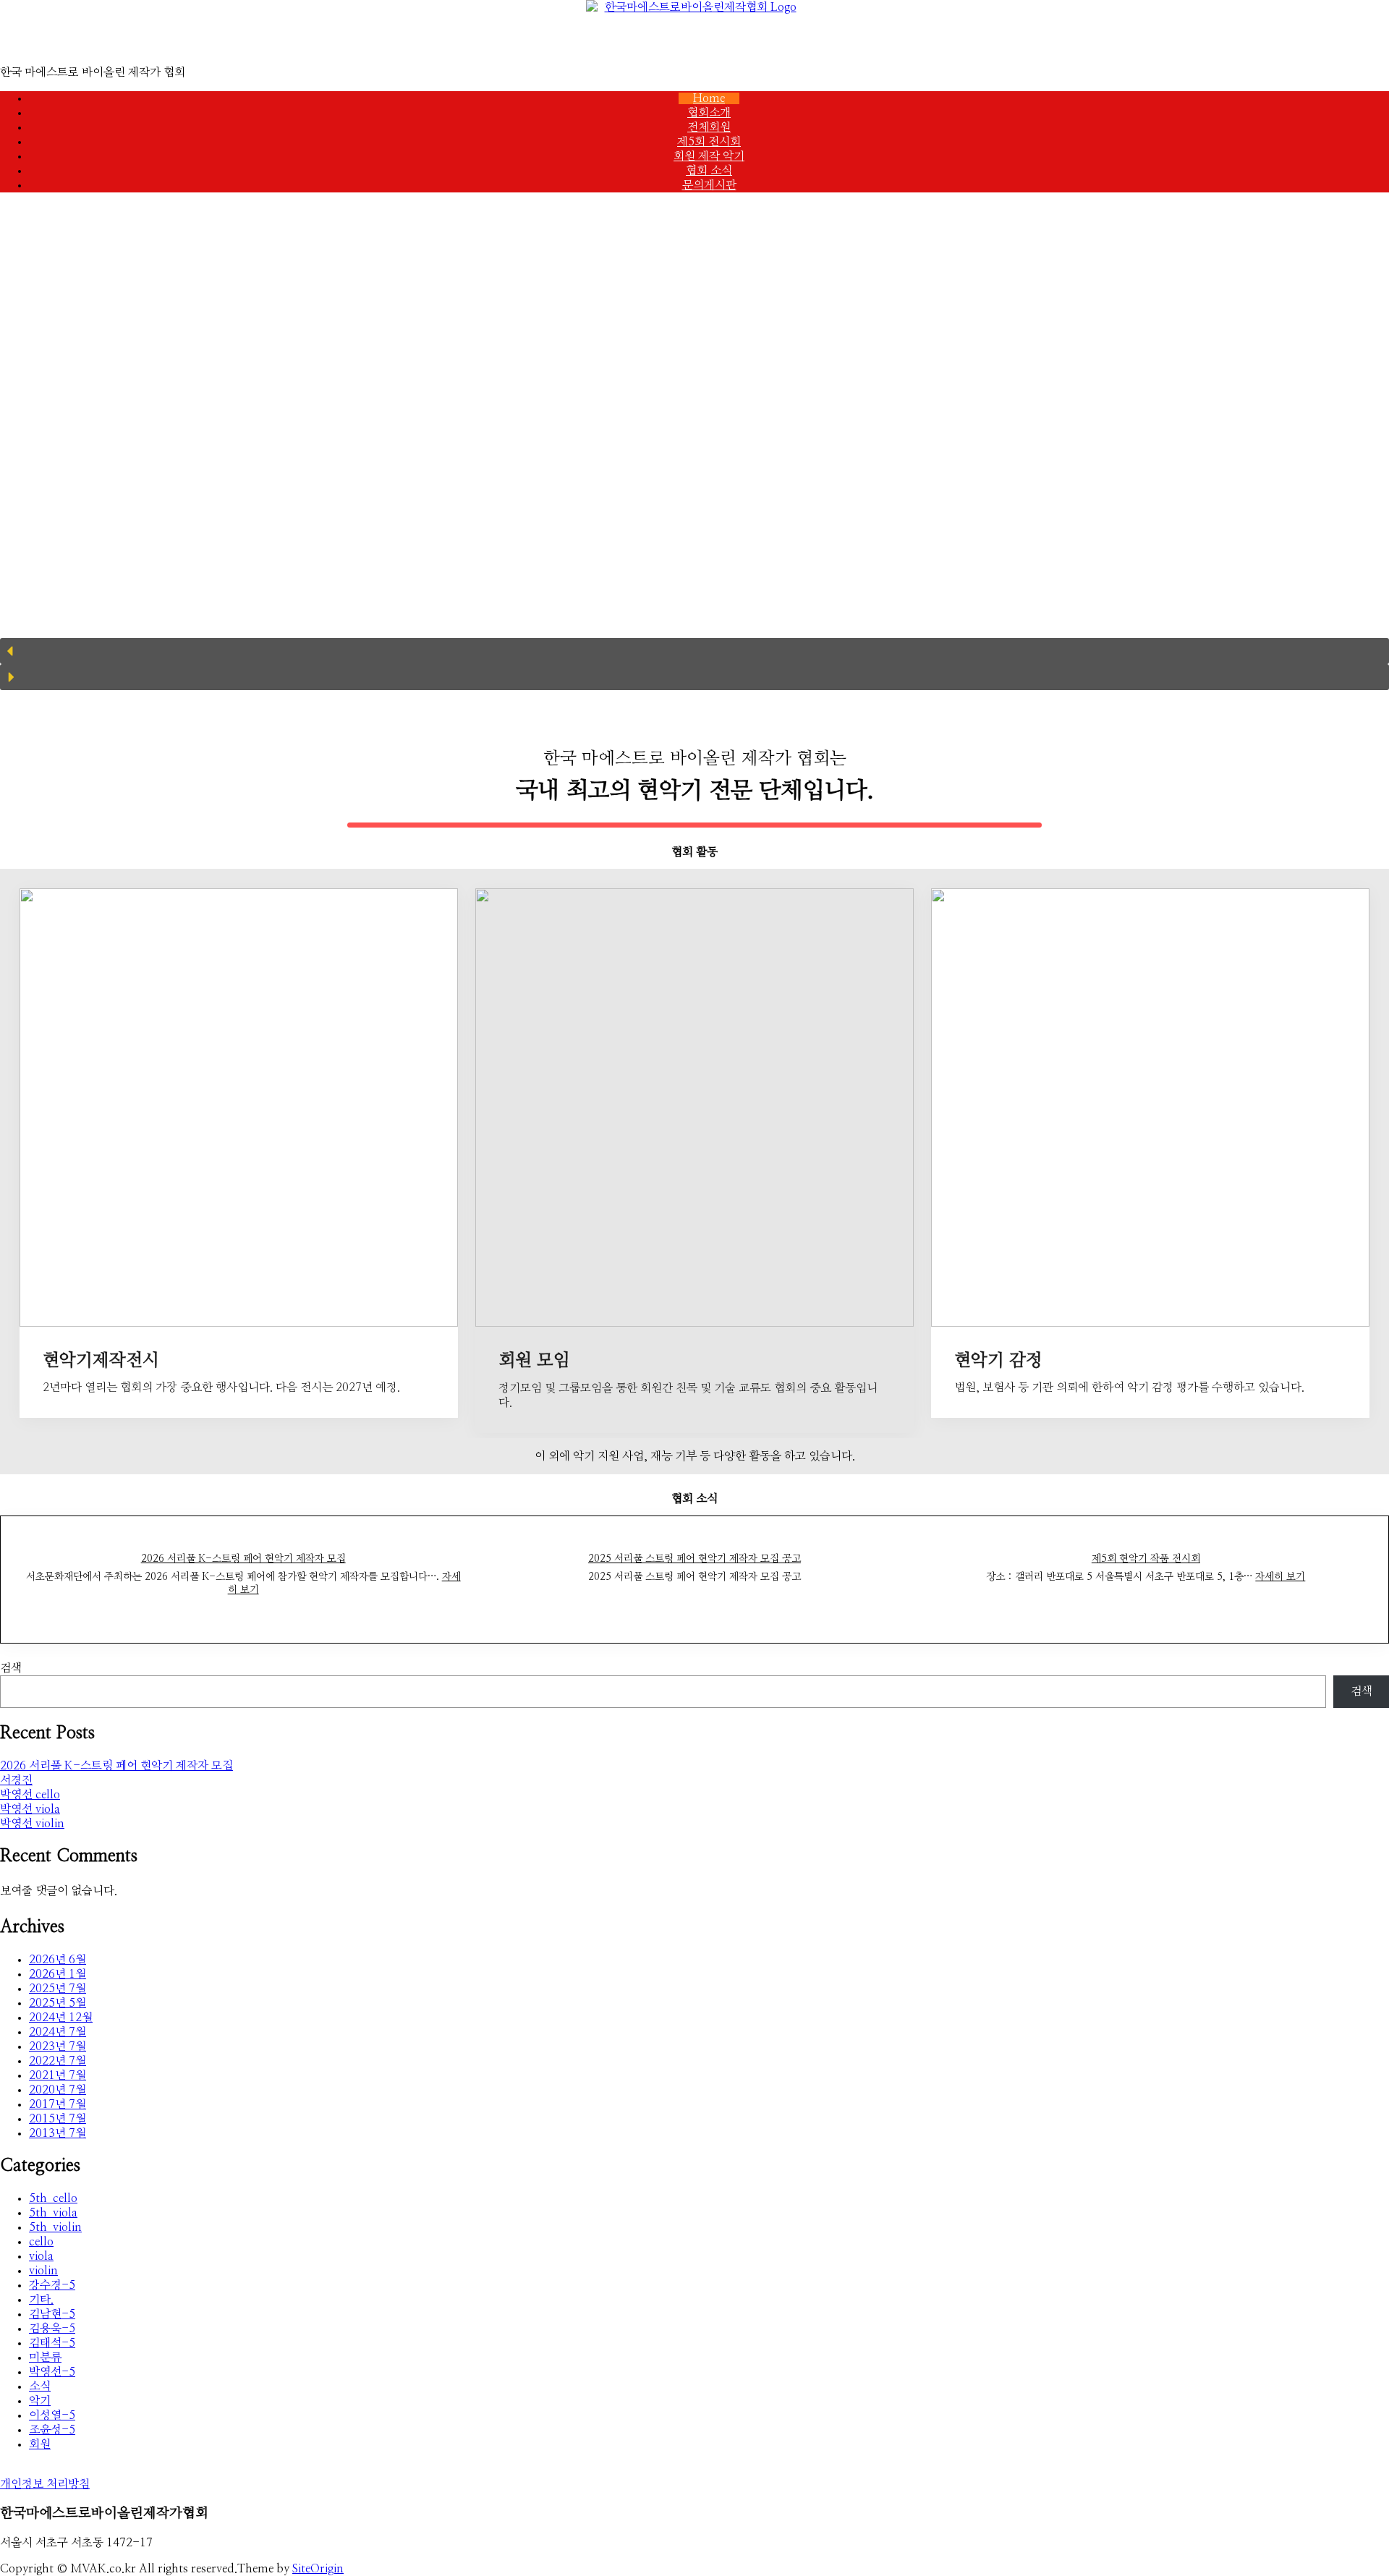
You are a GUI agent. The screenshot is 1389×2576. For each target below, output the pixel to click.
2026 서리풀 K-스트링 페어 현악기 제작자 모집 (243, 1559)
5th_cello (53, 2198)
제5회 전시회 (709, 142)
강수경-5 (52, 2285)
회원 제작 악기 (709, 156)
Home (709, 98)
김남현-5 (52, 2314)
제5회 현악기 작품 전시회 (1146, 1559)
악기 (40, 2401)
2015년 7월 (58, 2119)
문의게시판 (709, 185)
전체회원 (709, 127)
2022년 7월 (58, 2061)
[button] (694, 651)
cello (41, 2242)
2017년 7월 (58, 2104)
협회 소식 (709, 171)
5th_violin (55, 2227)
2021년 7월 (58, 2075)
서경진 (16, 1780)
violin (43, 2271)
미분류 (45, 2358)
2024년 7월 (58, 2032)
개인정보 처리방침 (45, 2484)
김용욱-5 (52, 2329)
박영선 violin (32, 1824)
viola (41, 2256)
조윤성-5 (52, 2430)
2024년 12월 (61, 2018)
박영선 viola (30, 1809)
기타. (41, 2300)
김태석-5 (52, 2343)
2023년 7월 (58, 2046)
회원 (40, 2444)
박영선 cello (30, 1795)
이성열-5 (52, 2415)
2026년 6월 (58, 1960)
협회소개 (709, 113)
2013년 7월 (58, 2133)
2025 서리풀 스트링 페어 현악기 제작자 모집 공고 (694, 1559)
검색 (11, 1668)
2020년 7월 (58, 2090)
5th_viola (53, 2213)
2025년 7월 (58, 1989)
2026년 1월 (58, 1974)
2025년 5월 (58, 2003)
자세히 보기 (1280, 1577)
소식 (40, 2386)
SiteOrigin (318, 2569)
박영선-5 (52, 2372)
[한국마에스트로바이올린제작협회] (694, 33)
